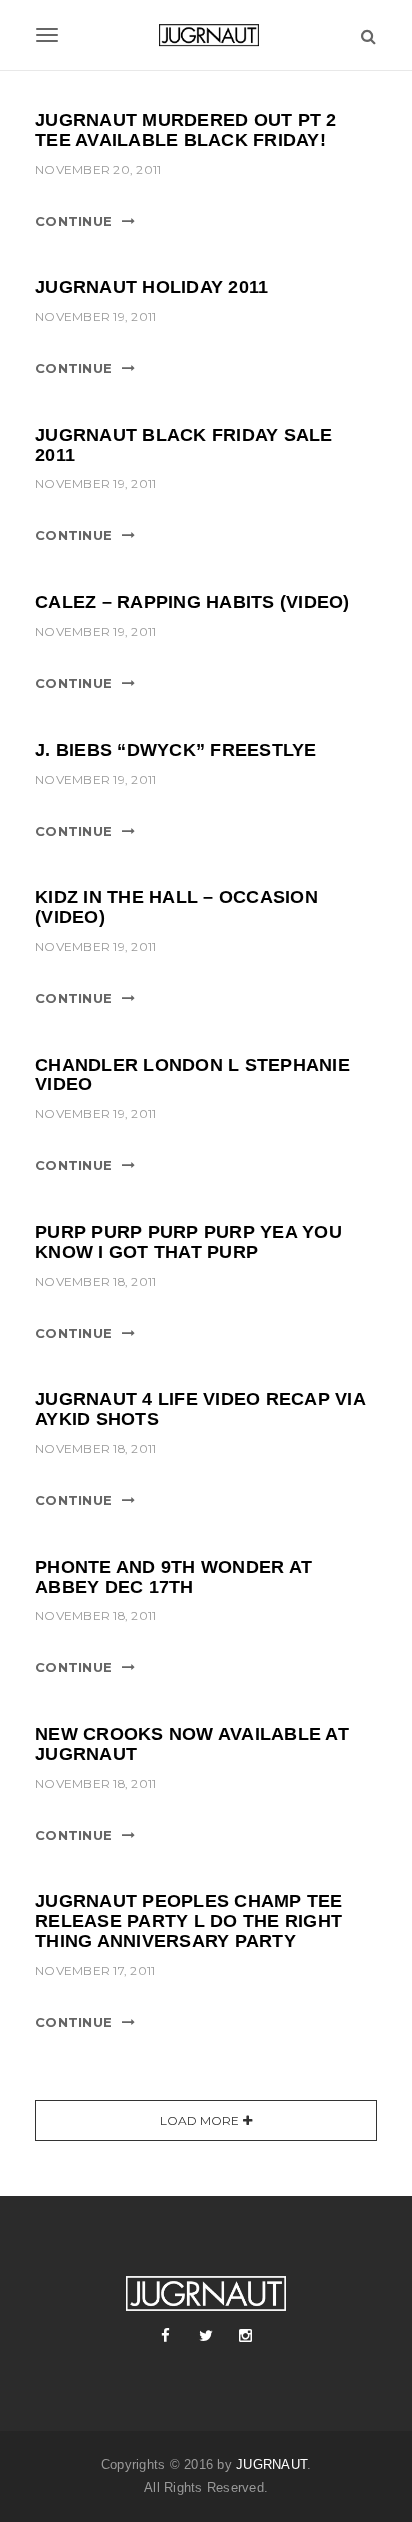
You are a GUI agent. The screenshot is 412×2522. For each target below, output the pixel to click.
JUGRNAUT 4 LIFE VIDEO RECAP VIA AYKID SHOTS (200, 1409)
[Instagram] (246, 2336)
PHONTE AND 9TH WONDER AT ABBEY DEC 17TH (173, 1577)
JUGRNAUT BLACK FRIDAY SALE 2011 (184, 445)
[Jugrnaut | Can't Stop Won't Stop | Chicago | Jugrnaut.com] (206, 35)
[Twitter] (206, 2336)
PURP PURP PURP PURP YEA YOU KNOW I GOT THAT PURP (188, 1242)
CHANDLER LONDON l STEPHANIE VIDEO (192, 1075)
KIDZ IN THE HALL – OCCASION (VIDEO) (176, 907)
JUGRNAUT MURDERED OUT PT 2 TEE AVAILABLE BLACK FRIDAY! (186, 130)
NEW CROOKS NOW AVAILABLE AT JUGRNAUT (192, 1744)
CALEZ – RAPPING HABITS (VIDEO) (192, 602)
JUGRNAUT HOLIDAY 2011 (151, 287)
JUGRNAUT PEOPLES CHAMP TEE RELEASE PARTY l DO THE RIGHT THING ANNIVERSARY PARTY (189, 1921)
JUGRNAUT (271, 2464)
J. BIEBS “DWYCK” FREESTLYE (176, 750)
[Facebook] (166, 2336)
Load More (199, 2120)
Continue (73, 221)
